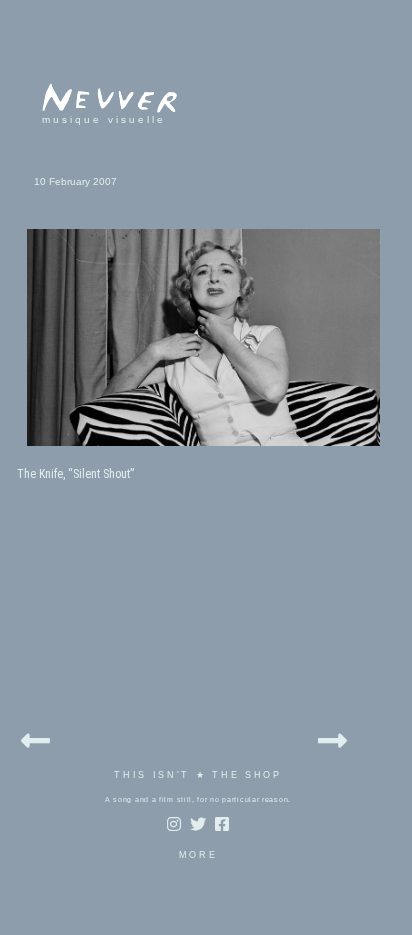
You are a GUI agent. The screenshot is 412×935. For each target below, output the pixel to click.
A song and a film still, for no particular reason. (198, 799)
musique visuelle (104, 119)
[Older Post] (332, 737)
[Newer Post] (35, 737)
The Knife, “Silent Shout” (75, 474)
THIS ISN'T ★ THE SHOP (198, 775)
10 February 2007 (75, 181)
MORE (198, 855)
